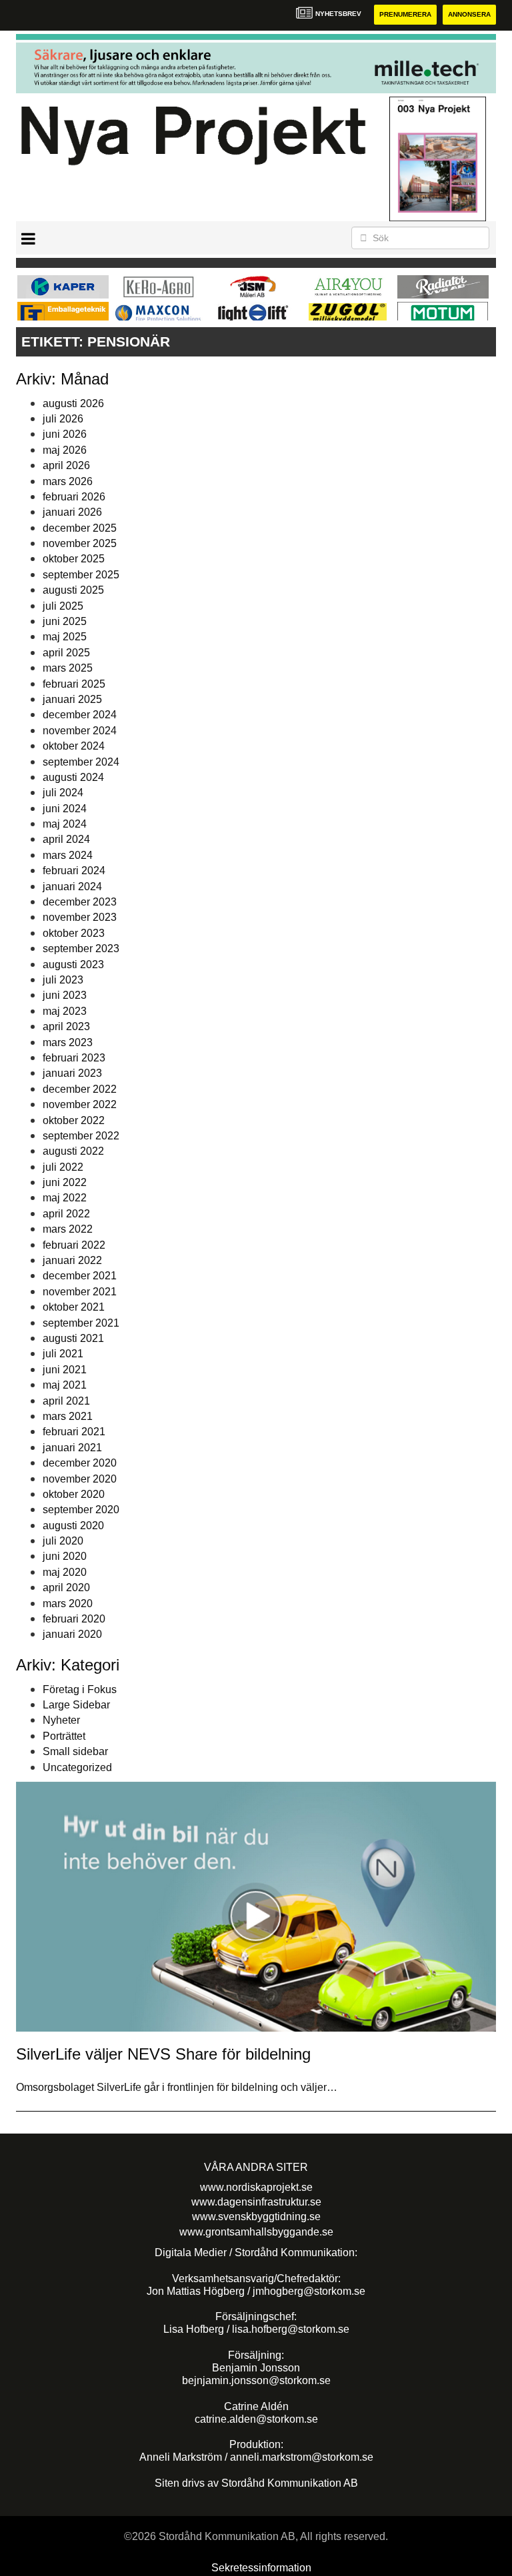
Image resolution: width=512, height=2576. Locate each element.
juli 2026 (63, 419)
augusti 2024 (73, 777)
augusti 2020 (73, 1526)
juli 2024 (63, 793)
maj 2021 (65, 1385)
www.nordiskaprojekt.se (256, 2187)
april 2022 (66, 1214)
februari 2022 (74, 1245)
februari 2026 (74, 497)
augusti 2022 (73, 1151)
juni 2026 (65, 434)
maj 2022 (65, 1198)
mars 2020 (68, 1604)
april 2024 (66, 839)
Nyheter (61, 1720)
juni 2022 (65, 1182)
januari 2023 (72, 1073)
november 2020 (80, 1479)
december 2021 (80, 1276)
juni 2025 (65, 621)
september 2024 (81, 762)
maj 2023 (65, 1011)
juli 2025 (63, 606)
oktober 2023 (74, 933)
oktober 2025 (74, 559)
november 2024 (80, 731)
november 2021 (80, 1292)
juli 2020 (63, 1541)
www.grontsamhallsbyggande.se (256, 2232)
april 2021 (66, 1401)
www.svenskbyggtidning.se (256, 2217)
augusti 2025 (73, 590)
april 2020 (66, 1588)
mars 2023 (68, 1042)
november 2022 (80, 1104)
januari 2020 (72, 1634)
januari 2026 (72, 512)
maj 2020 (65, 1572)
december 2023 (80, 902)
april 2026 (66, 465)
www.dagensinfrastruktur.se (256, 2202)
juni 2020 (65, 1556)
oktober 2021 (74, 1307)
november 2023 (80, 917)
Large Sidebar (76, 1705)
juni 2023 (65, 995)
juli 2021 (63, 1354)
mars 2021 (68, 1416)
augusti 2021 (73, 1338)
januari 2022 (72, 1260)
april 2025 (66, 653)
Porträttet (64, 1736)
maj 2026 (65, 450)
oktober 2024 (74, 746)
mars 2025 (68, 668)
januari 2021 (72, 1448)
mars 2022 (68, 1229)
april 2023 (66, 1026)
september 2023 (81, 949)
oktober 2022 (74, 1120)
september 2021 (81, 1323)
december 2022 (80, 1089)
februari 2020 (74, 1619)
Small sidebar (75, 1751)
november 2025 (80, 543)
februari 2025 (74, 684)
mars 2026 (68, 481)
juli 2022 (63, 1167)
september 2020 (81, 1510)
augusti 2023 (73, 965)
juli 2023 (63, 980)
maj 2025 (65, 637)
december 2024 (80, 715)
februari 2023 (74, 1058)
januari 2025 (72, 699)
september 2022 (81, 1136)
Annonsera (469, 14)
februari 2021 (74, 1432)
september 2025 (81, 575)
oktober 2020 (74, 1494)
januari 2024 (72, 887)
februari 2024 (74, 871)
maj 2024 (65, 824)
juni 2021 (65, 1370)
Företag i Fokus (80, 1689)
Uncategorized (77, 1767)
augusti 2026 (73, 403)
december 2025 (80, 528)
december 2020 (80, 1463)
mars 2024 (68, 855)
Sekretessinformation (261, 2568)
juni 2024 (65, 809)
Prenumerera (405, 14)
